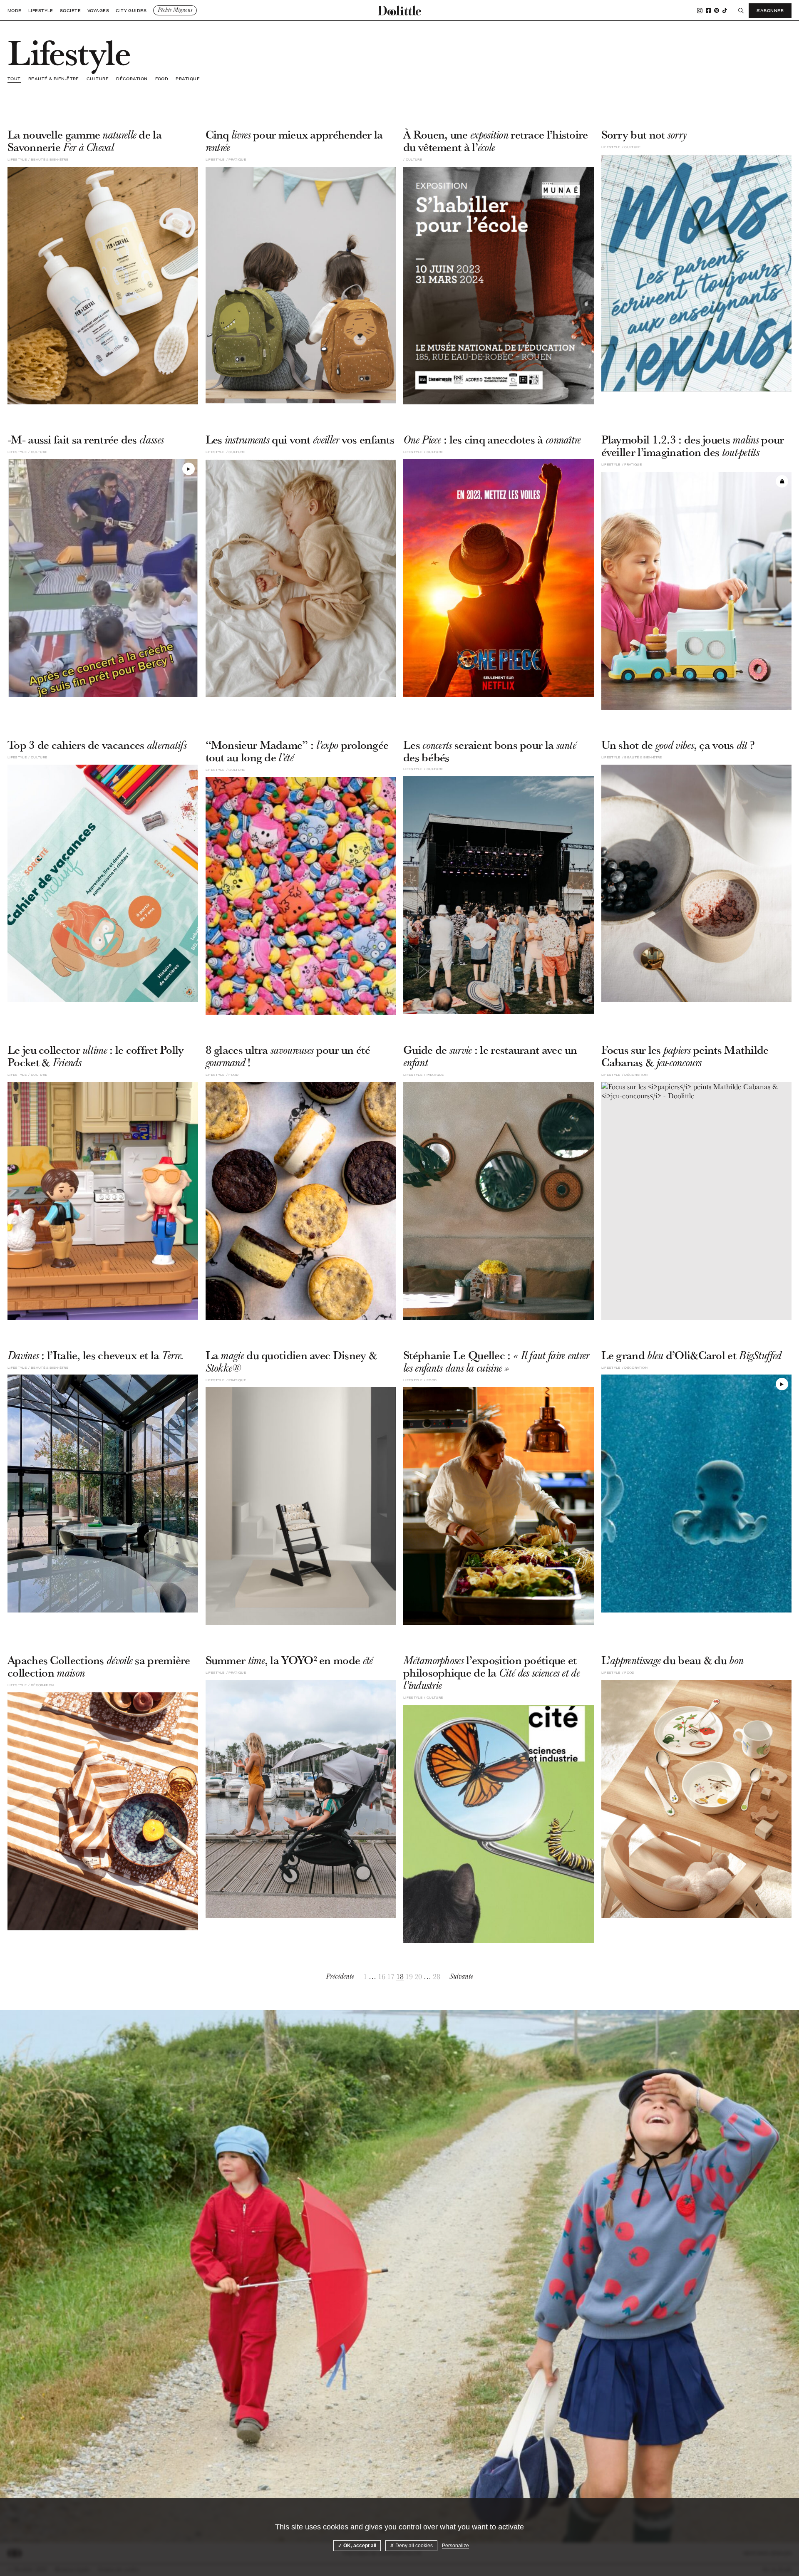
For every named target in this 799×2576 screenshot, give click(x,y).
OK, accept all (359, 2546)
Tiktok (725, 10)
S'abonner (770, 10)
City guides (131, 11)
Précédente (340, 1976)
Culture (98, 79)
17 (391, 1977)
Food (162, 79)
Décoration (132, 79)
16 (382, 1977)
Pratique (188, 79)
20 (418, 1977)
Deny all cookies (413, 2546)
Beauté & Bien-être (54, 79)
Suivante (461, 1976)
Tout (14, 79)
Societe (70, 11)
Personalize (455, 2546)
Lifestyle (41, 11)
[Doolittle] (399, 10)
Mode (15, 11)
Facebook (708, 10)
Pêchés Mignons (175, 10)
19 (409, 1977)
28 (437, 1977)
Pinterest (717, 10)
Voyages (98, 11)
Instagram (700, 11)
